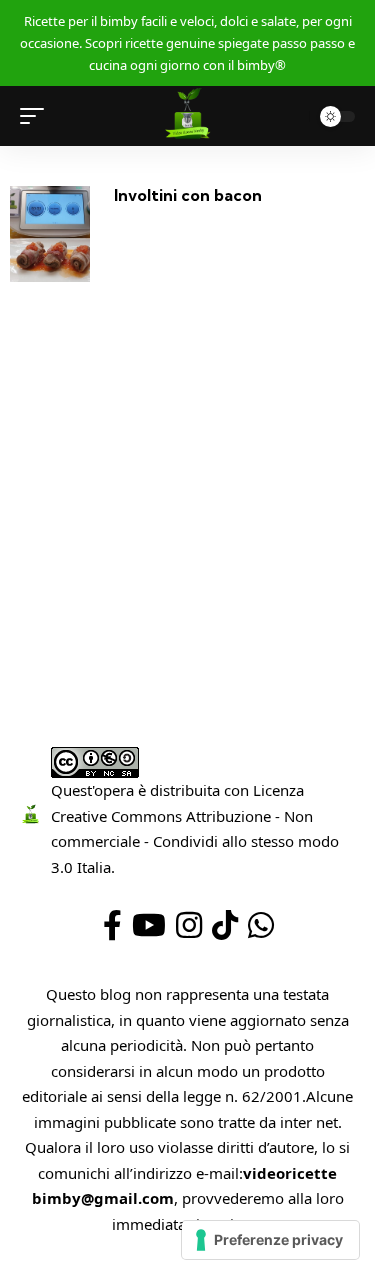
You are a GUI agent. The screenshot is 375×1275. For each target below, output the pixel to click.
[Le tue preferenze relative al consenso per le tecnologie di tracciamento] (270, 1240)
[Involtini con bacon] (50, 234)
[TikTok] (225, 925)
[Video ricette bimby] (187, 116)
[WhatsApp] (261, 925)
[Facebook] (112, 925)
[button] (37, 116)
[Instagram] (189, 925)
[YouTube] (149, 925)
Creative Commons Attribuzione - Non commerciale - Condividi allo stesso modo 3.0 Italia (195, 841)
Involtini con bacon (188, 195)
